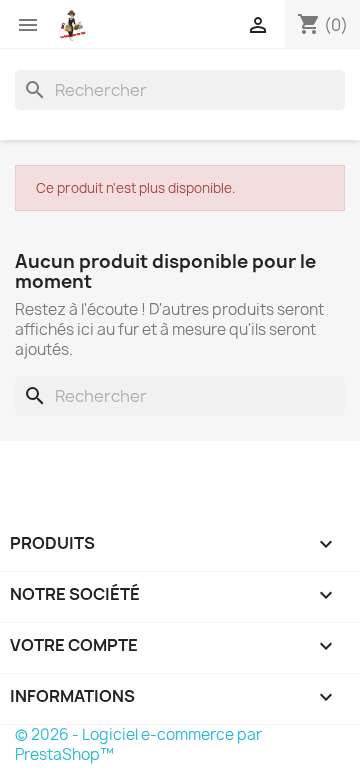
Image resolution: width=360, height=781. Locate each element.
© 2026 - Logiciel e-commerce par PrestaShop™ (138, 744)
